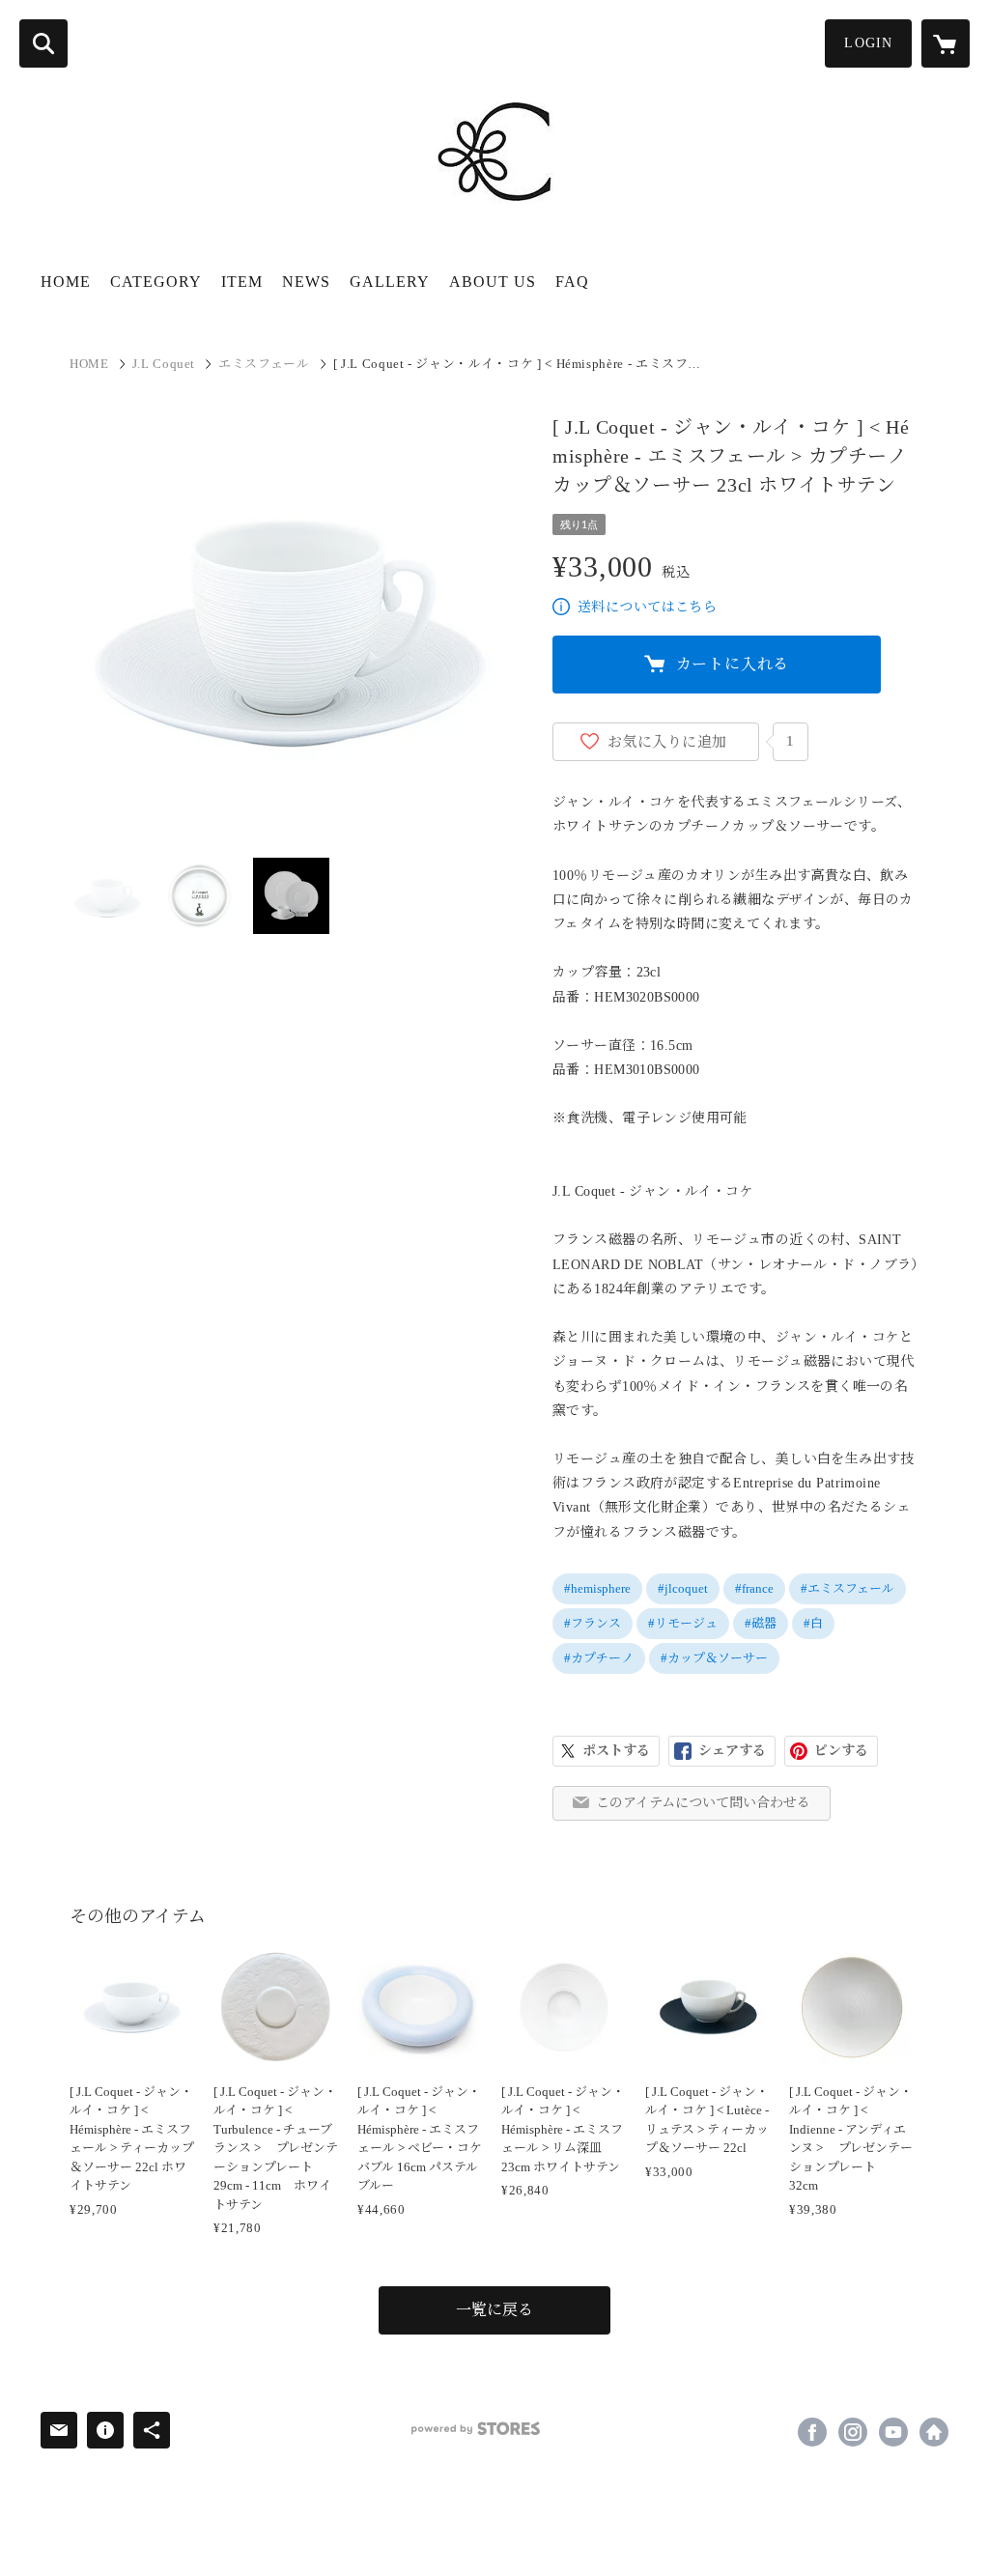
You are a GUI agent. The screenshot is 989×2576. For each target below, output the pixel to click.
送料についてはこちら (647, 607)
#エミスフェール (848, 1588)
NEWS (306, 282)
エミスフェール (264, 364)
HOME (66, 282)
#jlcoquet (683, 1588)
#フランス (593, 1623)
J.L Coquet (164, 364)
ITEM (242, 282)
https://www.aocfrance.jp (934, 2432)
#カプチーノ (599, 1658)
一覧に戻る (494, 2310)
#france (754, 1588)
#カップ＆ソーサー (714, 1658)
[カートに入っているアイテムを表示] (946, 43)
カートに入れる (733, 664)
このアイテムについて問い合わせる (703, 1803)
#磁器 (761, 1623)
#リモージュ (683, 1623)
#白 (813, 1623)
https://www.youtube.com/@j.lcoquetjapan (893, 2432)
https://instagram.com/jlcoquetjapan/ (853, 2432)
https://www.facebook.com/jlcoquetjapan (812, 2432)
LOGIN (868, 43)
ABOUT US (493, 282)
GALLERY (390, 282)
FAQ (572, 282)
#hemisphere (597, 1588)
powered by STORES (476, 2429)
